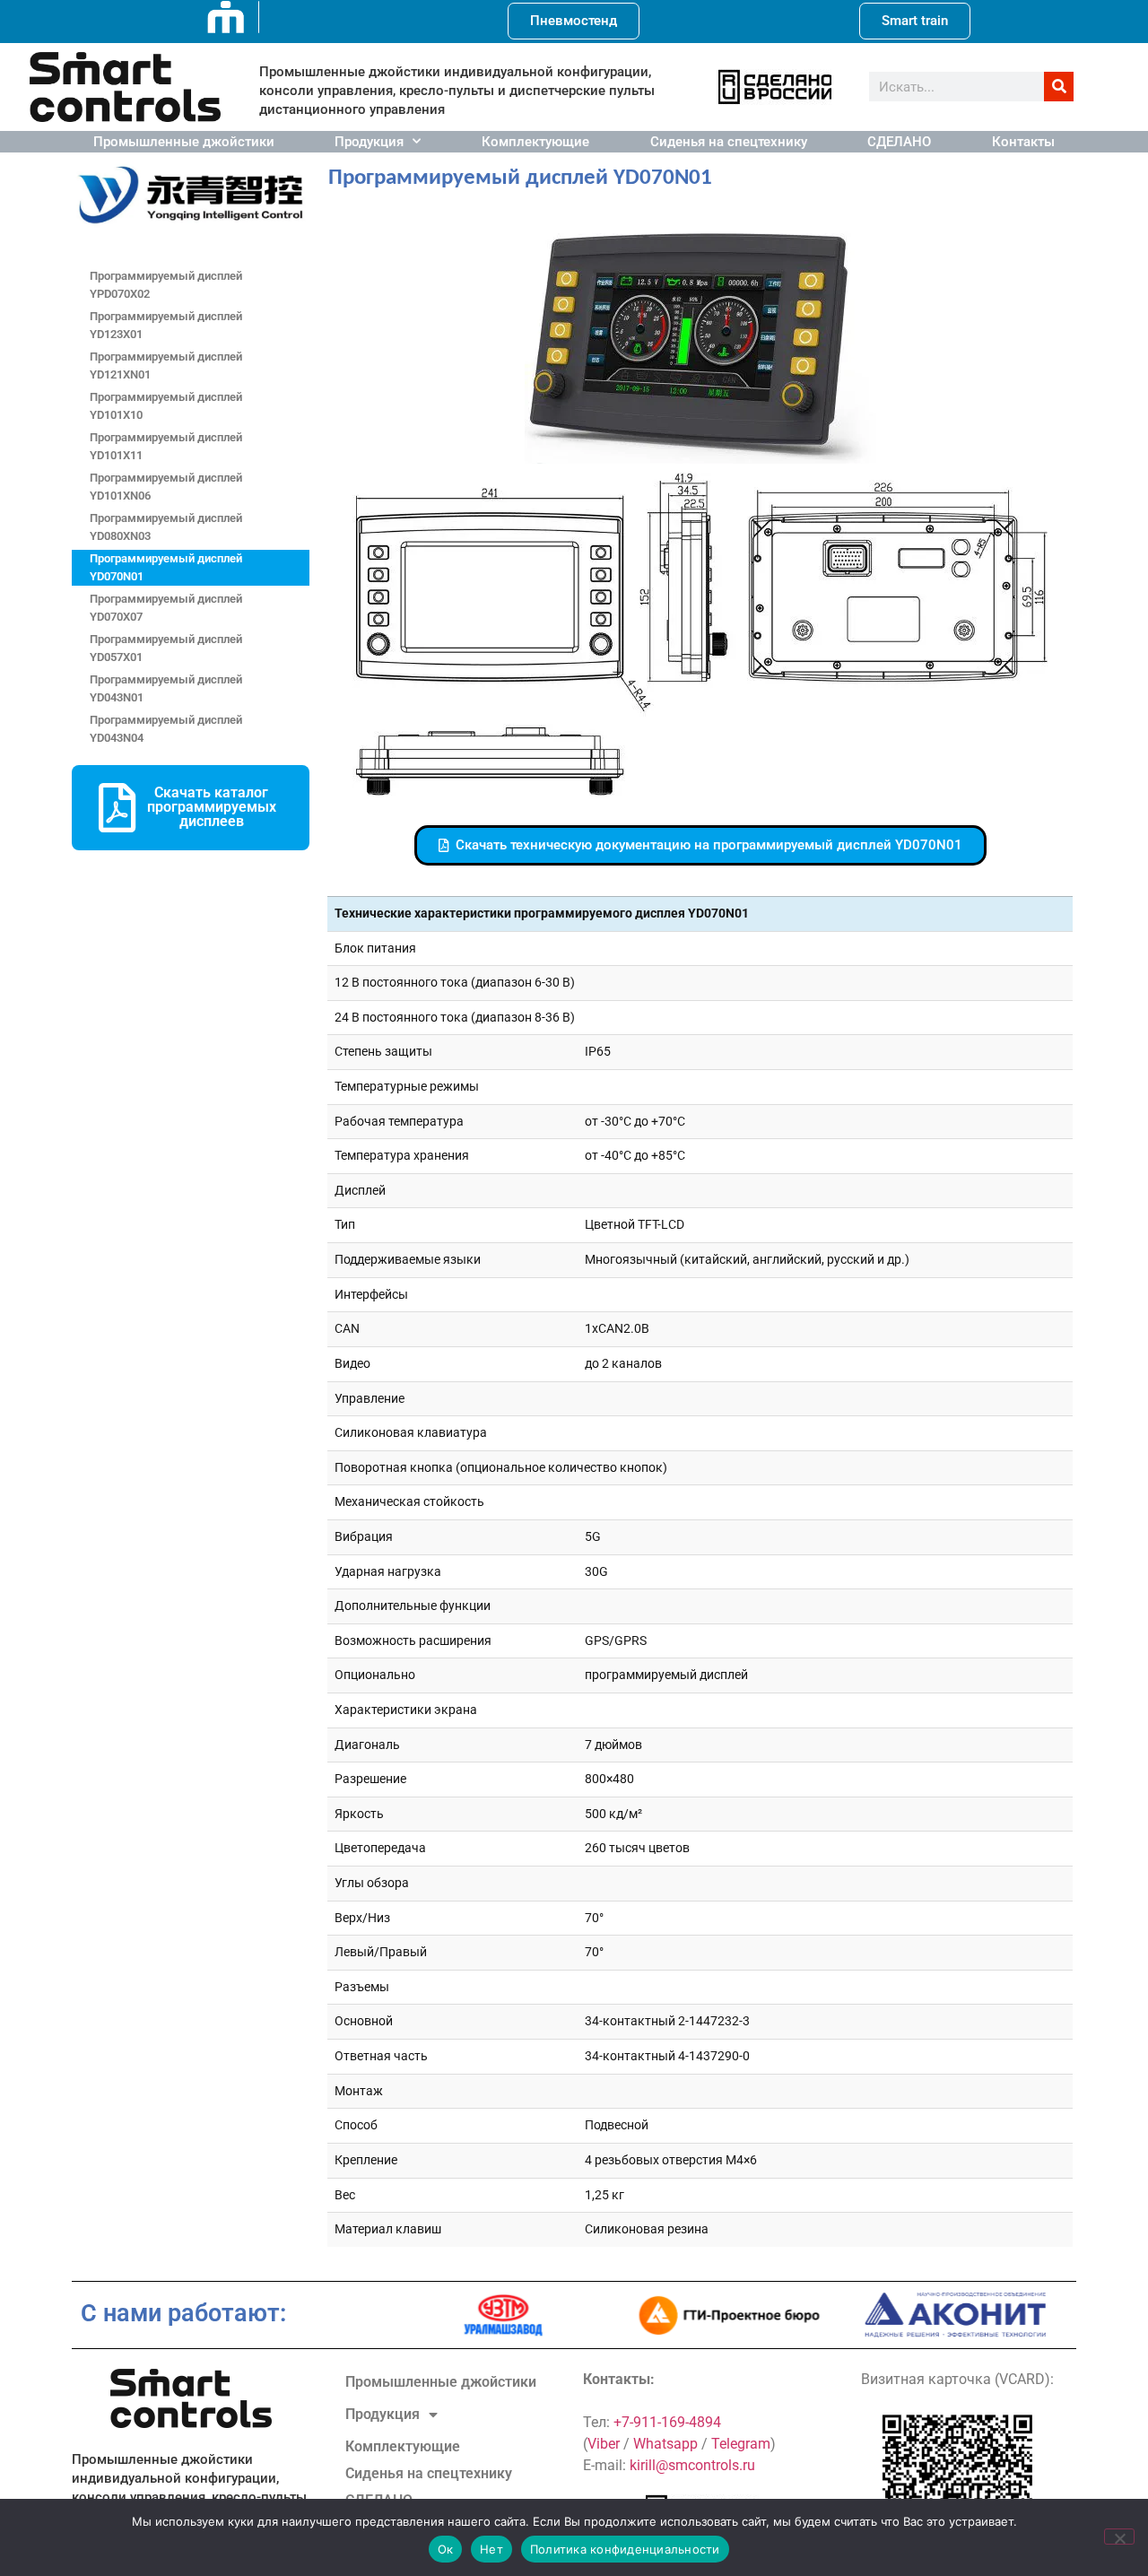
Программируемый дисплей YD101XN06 (166, 487)
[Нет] (1119, 2537)
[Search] (1059, 87)
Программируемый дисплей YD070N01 (166, 567)
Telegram (741, 2444)
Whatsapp (665, 2444)
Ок (446, 2549)
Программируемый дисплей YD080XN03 (166, 527)
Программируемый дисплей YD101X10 (166, 406)
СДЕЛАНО (899, 142)
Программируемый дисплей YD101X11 (166, 446)
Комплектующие (535, 142)
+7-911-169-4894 (667, 2422)
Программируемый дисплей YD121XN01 (166, 366)
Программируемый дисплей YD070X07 (166, 608)
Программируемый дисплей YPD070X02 (166, 285)
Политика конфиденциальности (625, 2549)
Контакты (1023, 142)
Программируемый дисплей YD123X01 (166, 325)
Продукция (369, 142)
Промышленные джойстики (184, 142)
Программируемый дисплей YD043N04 (166, 729)
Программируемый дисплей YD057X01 (166, 648)
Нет (491, 2549)
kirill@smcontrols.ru (692, 2465)
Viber (604, 2444)
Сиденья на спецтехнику (729, 142)
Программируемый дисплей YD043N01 (166, 688)
